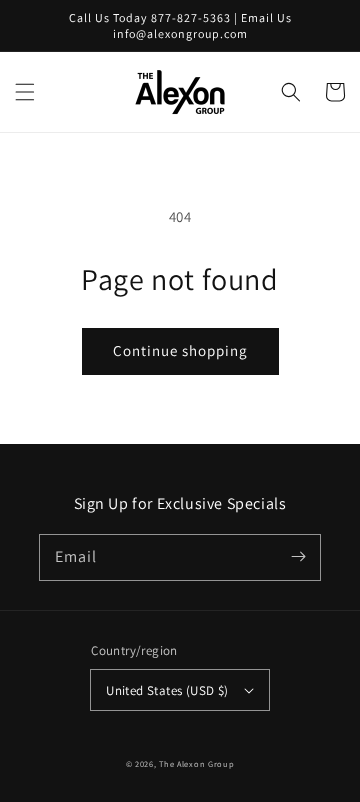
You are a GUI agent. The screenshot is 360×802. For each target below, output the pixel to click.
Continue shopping (180, 350)
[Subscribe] (298, 557)
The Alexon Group (196, 763)
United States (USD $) (167, 690)
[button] (25, 92)
